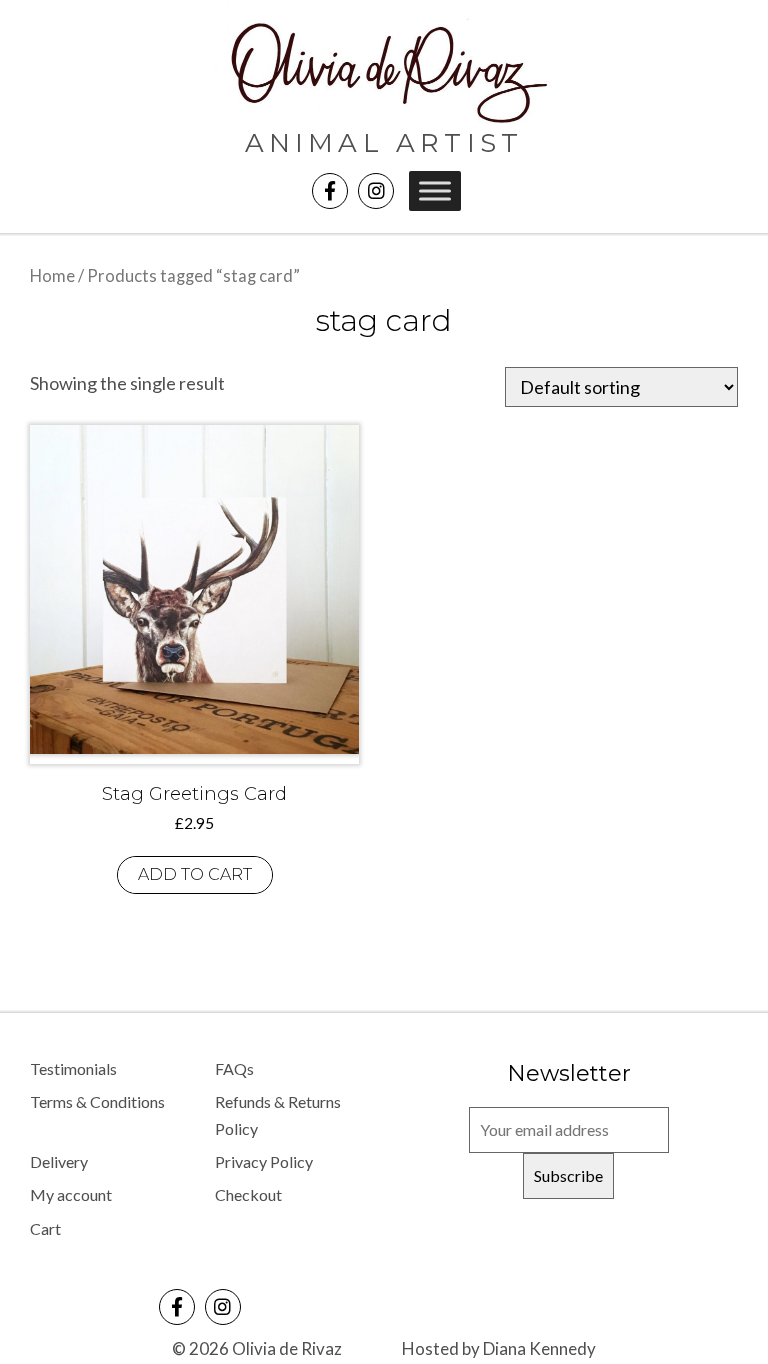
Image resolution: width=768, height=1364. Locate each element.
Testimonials (73, 1068)
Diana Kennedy (539, 1348)
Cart (45, 1228)
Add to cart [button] (195, 874)
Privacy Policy (264, 1161)
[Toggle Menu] (435, 191)
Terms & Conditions (97, 1101)
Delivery (59, 1161)
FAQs (234, 1068)
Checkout (248, 1194)
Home (52, 276)
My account (71, 1194)
